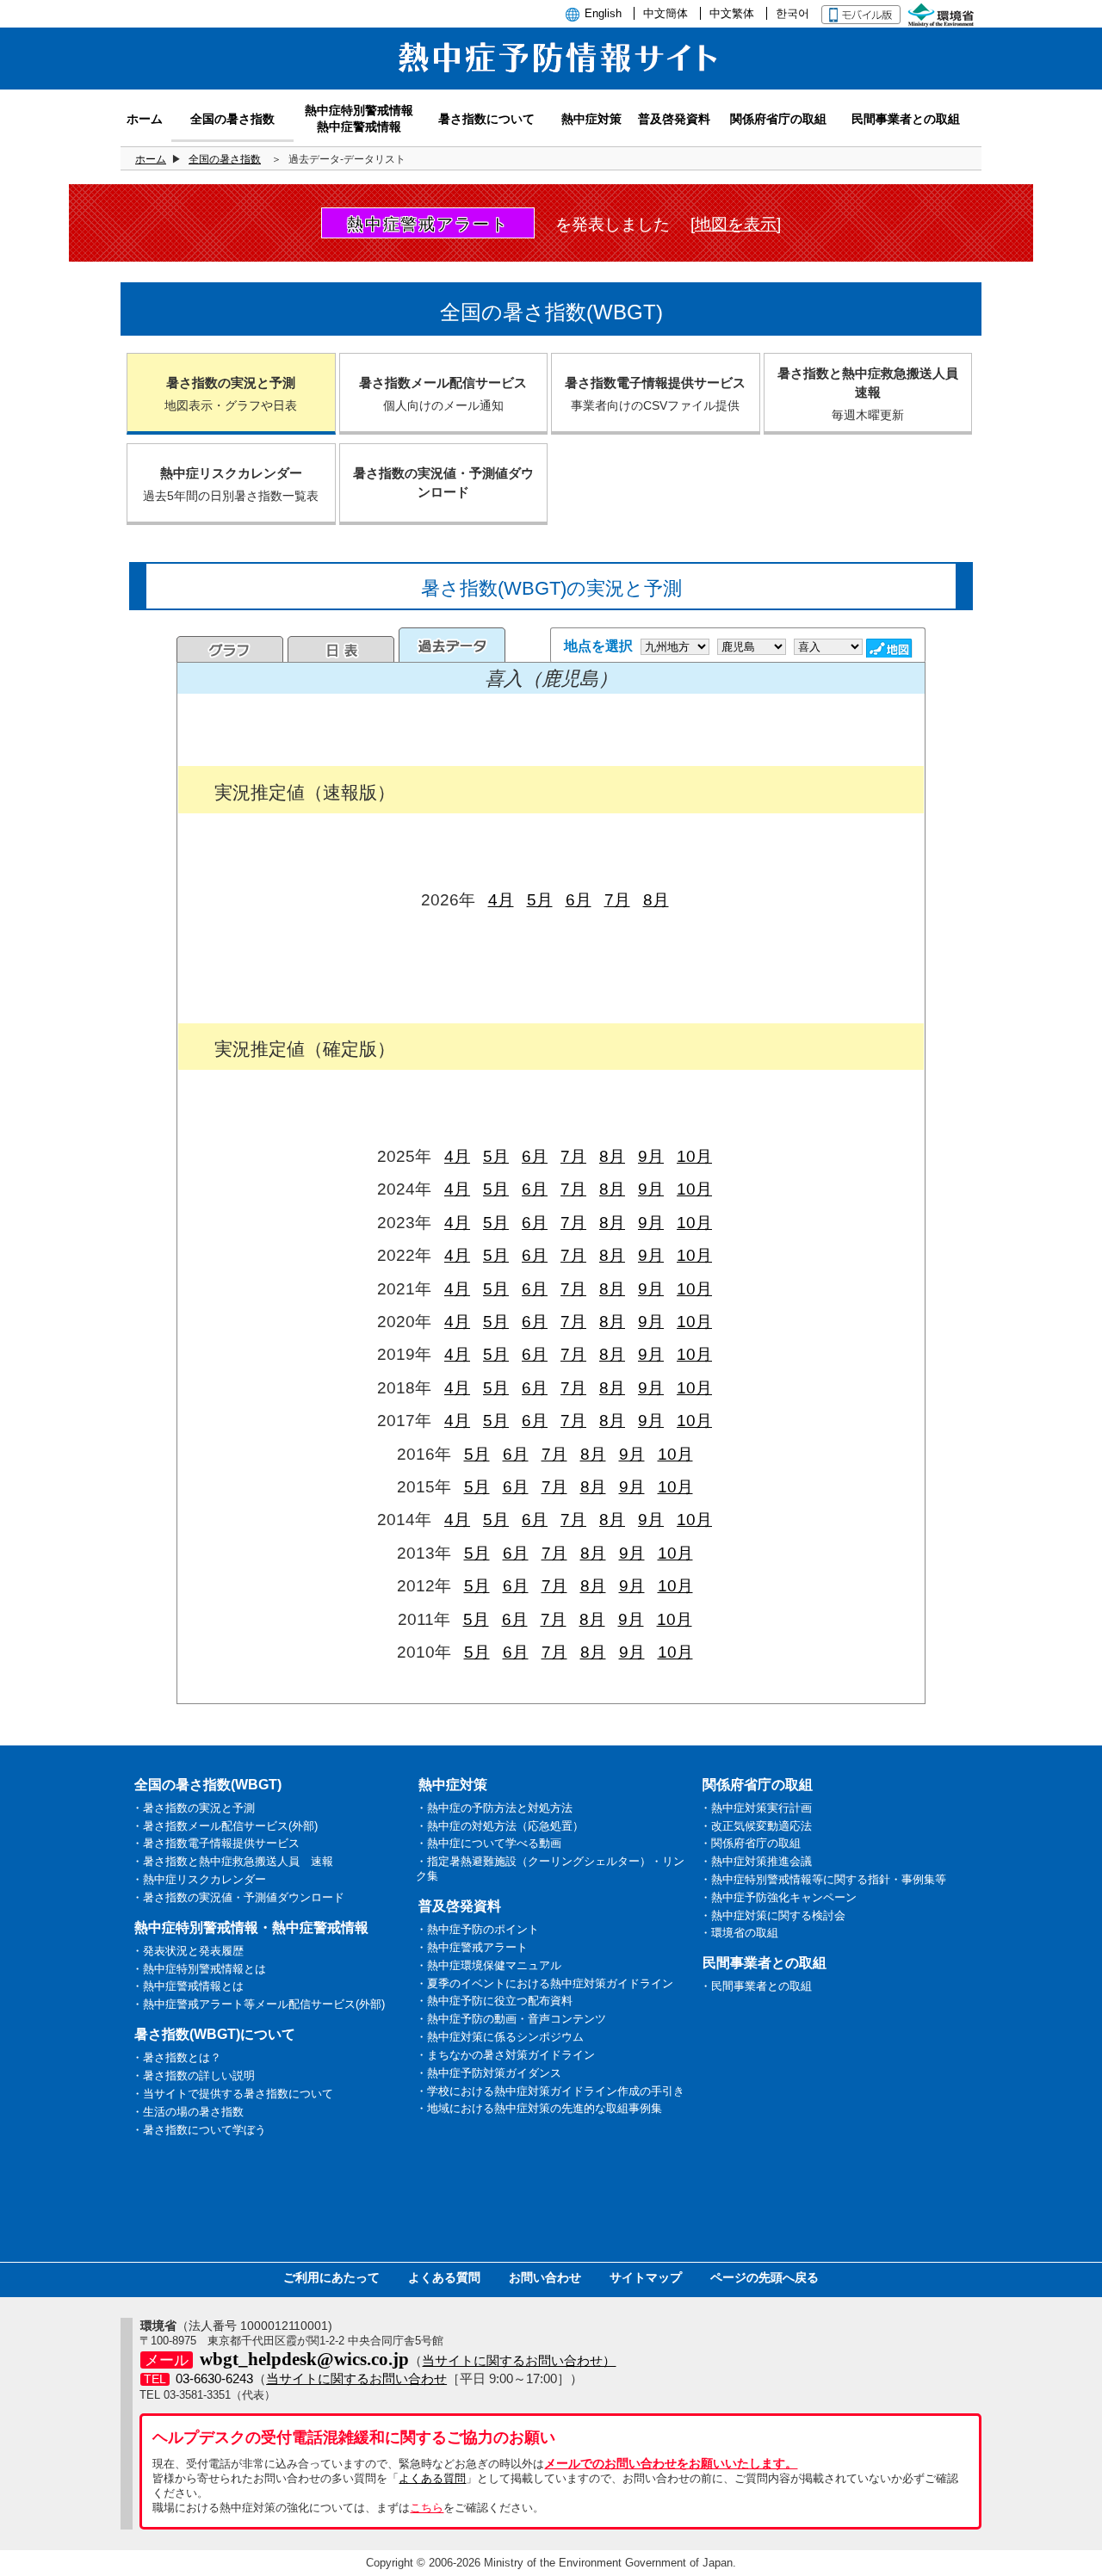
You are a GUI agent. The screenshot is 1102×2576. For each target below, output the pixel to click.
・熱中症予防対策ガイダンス (489, 2073)
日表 (341, 649)
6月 (579, 900)
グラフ (230, 649)
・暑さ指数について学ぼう (199, 2130)
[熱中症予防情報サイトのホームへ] (551, 80)
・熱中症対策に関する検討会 (773, 1915)
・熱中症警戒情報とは (188, 1986)
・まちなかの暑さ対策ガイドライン (505, 2055)
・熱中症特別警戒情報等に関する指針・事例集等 (823, 1879)
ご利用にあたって (331, 2277)
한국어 (792, 13)
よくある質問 (444, 2277)
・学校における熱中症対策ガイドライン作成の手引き (550, 2091)
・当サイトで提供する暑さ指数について (232, 2094)
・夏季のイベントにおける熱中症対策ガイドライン (545, 1983)
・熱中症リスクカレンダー (199, 1879)
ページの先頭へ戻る (765, 2277)
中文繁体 (732, 13)
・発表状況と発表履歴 (188, 1951)
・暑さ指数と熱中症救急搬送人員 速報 (232, 1861)
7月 (617, 900)
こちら (427, 2508)
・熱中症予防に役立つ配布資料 (494, 2001)
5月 (540, 900)
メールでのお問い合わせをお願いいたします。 (671, 2463)
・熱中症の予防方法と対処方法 (494, 1808)
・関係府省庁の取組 (750, 1843)
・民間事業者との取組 (756, 1986)
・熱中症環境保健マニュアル (489, 1965)
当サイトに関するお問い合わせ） (519, 2360)
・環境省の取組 (739, 1933)
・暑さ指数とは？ (176, 2057)
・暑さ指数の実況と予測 (193, 1808)
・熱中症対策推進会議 (756, 1861)
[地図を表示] (736, 224)
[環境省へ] (943, 13)
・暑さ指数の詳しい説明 (193, 2076)
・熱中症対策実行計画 (756, 1808)
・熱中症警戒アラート (472, 1947)
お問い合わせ (545, 2277)
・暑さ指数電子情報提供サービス (216, 1843)
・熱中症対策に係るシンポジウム (500, 2037)
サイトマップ (646, 2277)
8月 (656, 900)
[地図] (891, 648)
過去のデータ (452, 645)
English (603, 13)
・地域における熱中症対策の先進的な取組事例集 (539, 2108)
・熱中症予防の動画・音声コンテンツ (511, 2019)
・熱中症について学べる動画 (489, 1843)
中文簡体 (666, 13)
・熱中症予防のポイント (477, 1929)
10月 (694, 1156)
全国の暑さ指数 (225, 159)
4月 (501, 900)
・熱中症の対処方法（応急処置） (500, 1826)
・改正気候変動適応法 (756, 1826)
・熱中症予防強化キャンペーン (778, 1897)
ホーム (151, 159)
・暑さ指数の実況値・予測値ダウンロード (238, 1897)
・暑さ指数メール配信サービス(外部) (225, 1826)
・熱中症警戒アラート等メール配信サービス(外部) (258, 2004)
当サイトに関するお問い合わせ (356, 2378)
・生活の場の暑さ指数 (188, 2112)
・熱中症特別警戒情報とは (199, 1969)
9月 (651, 1156)
